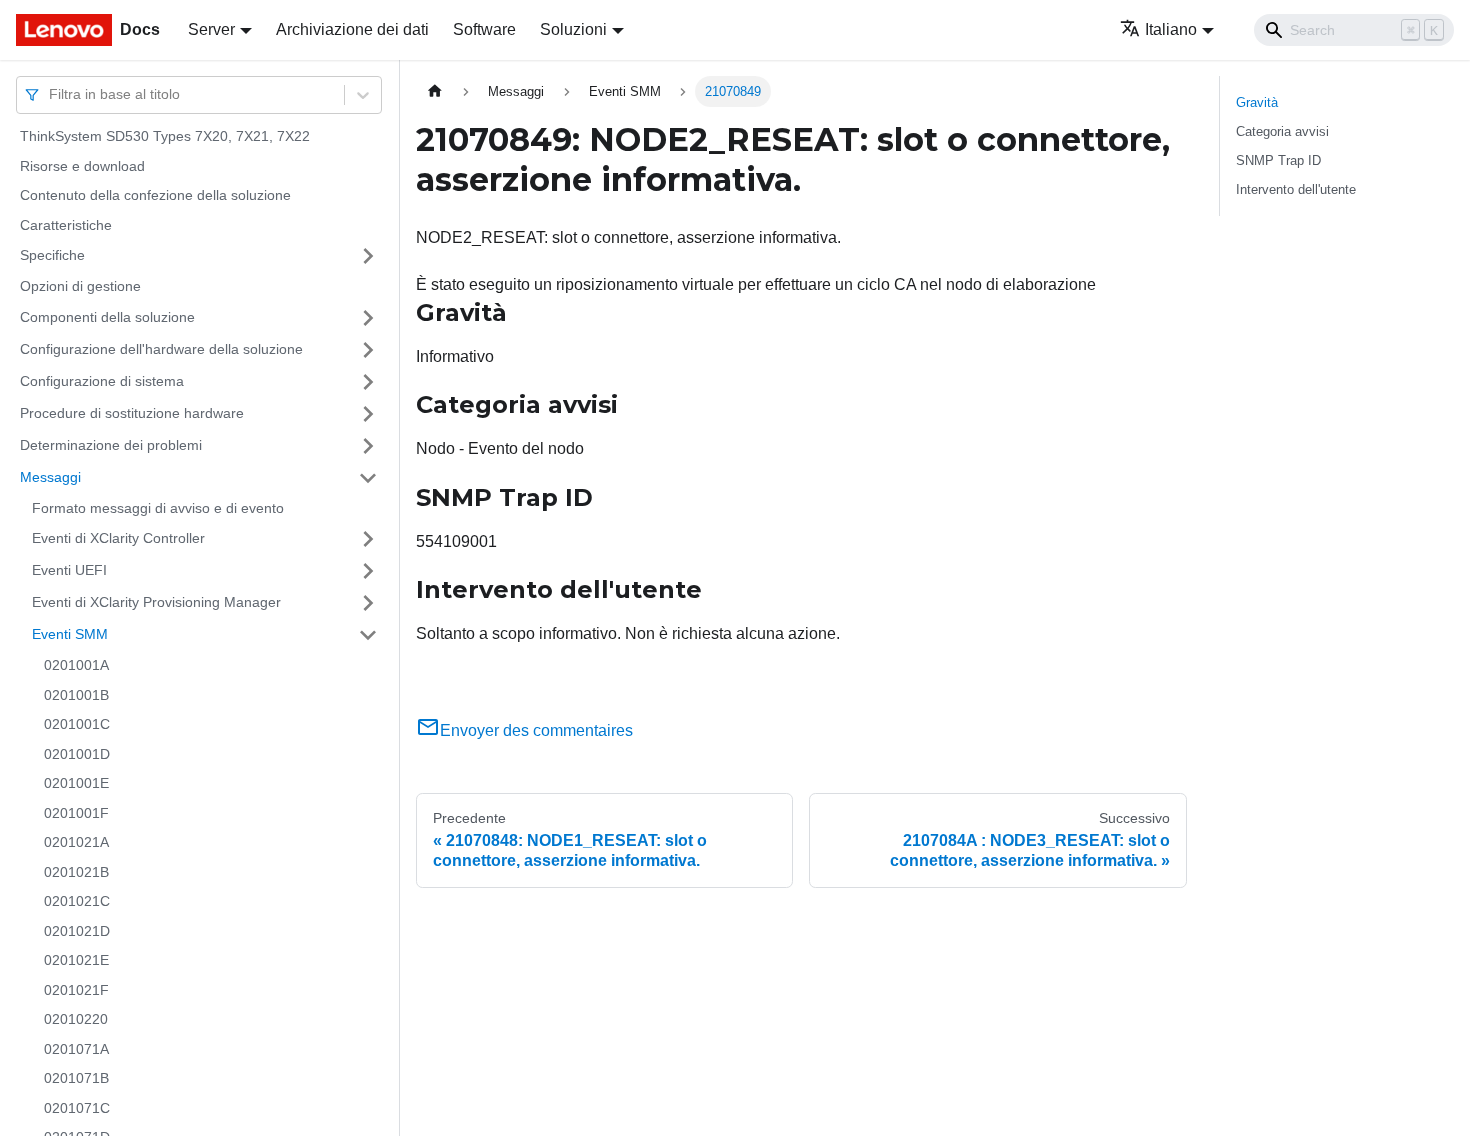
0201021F (76, 990)
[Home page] (435, 91)
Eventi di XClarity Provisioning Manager (156, 602)
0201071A (76, 1049)
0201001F (76, 813)
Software (484, 29)
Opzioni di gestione (80, 286)
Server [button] (211, 29)
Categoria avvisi (1282, 131)
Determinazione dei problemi (111, 445)
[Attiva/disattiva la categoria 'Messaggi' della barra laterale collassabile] (368, 478)
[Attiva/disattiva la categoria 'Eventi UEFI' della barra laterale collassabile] (368, 571)
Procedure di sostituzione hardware (132, 413)
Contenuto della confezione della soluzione (155, 195)
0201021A (76, 842)
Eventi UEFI (69, 570)
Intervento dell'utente (1296, 189)
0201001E (76, 783)
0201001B (76, 695)
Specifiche (52, 255)
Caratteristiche (66, 225)
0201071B (76, 1078)
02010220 (76, 1019)
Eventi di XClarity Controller (118, 538)
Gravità (1257, 102)
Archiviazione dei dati (352, 29)
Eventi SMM (70, 634)
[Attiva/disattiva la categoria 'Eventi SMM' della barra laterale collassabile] (368, 635)
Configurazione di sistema (102, 381)
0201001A (76, 665)
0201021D (77, 931)
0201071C (77, 1108)
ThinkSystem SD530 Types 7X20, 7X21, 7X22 (165, 136)
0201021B (76, 872)
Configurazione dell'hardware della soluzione (161, 349)
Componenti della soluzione (107, 317)
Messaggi (50, 477)
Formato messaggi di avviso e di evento (158, 508)
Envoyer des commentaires (536, 730)
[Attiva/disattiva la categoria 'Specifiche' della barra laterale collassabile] (368, 256)
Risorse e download (82, 166)
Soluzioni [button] (573, 29)
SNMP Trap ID (1278, 160)
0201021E (76, 960)
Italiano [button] (1171, 29)
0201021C (77, 901)
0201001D (77, 754)
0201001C (77, 724)
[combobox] (51, 94)
